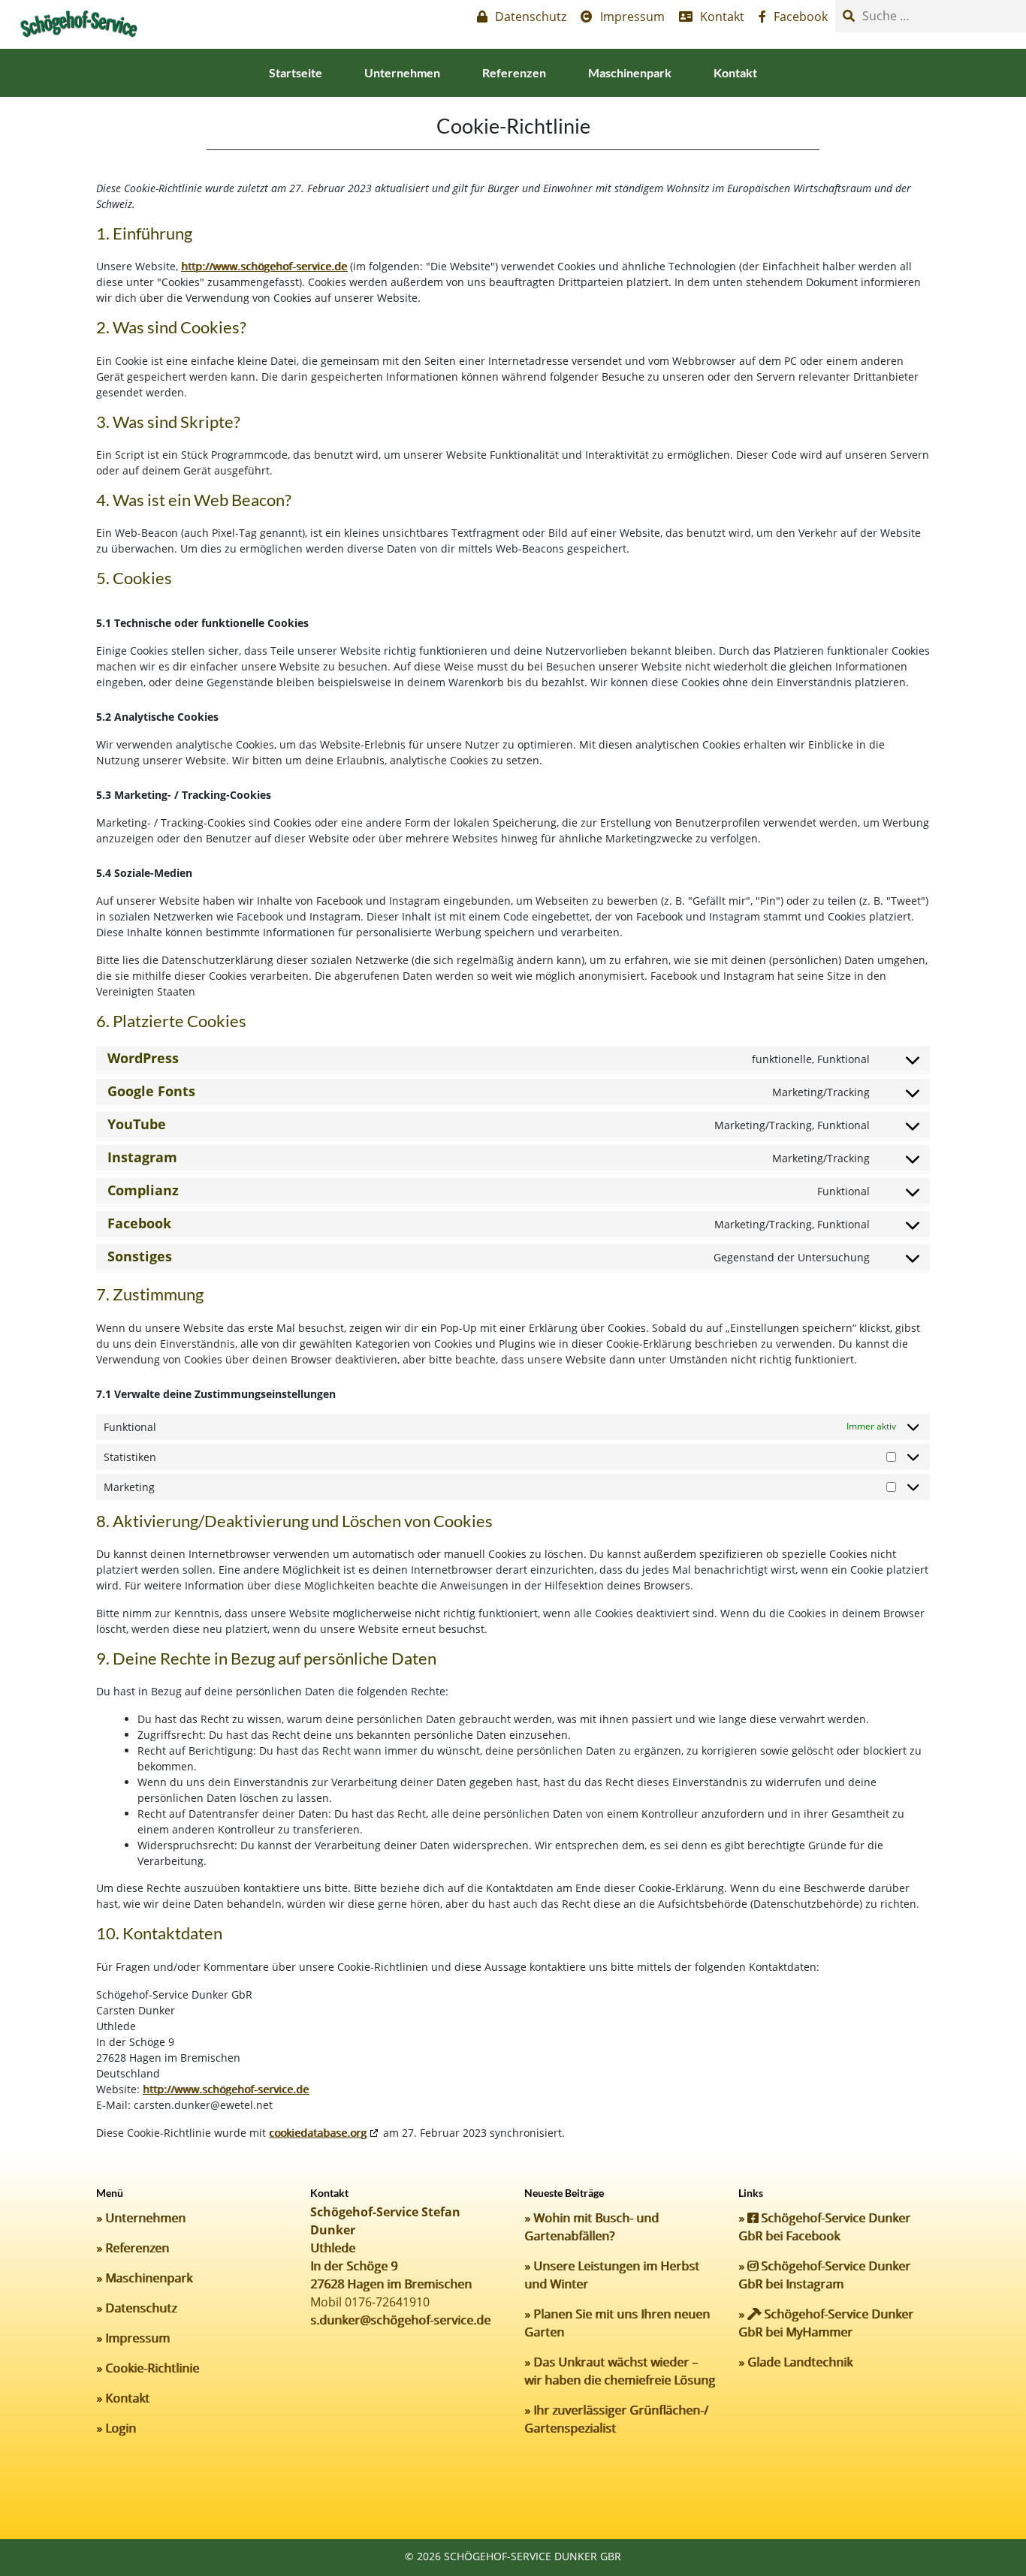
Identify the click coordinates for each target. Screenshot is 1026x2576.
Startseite (296, 72)
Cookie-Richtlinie (152, 2368)
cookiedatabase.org (318, 2133)
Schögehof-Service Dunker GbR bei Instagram (824, 2275)
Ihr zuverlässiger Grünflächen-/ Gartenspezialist (616, 2419)
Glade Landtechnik (800, 2362)
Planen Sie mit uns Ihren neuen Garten (617, 2323)
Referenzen (514, 72)
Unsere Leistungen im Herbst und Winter (612, 2275)
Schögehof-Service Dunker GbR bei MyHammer (826, 2323)
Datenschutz (141, 2308)
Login (121, 2428)
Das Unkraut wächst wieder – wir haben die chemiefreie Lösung (620, 2371)
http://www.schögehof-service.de (264, 266)
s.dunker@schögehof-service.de (400, 2320)
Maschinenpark (630, 72)
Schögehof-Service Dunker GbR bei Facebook (824, 2227)
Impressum (137, 2338)
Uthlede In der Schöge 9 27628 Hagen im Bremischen (391, 2266)
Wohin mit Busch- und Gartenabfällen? (591, 2227)
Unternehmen (402, 72)
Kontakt (735, 72)
